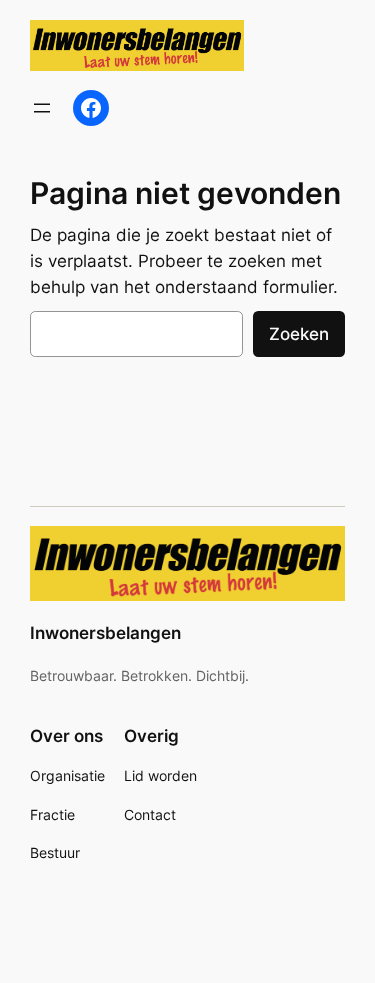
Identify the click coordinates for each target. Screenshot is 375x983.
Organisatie (67, 775)
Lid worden (160, 775)
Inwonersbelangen (105, 633)
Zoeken (299, 334)
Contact (150, 814)
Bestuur (55, 852)
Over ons (66, 736)
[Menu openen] (42, 108)
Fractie (52, 814)
